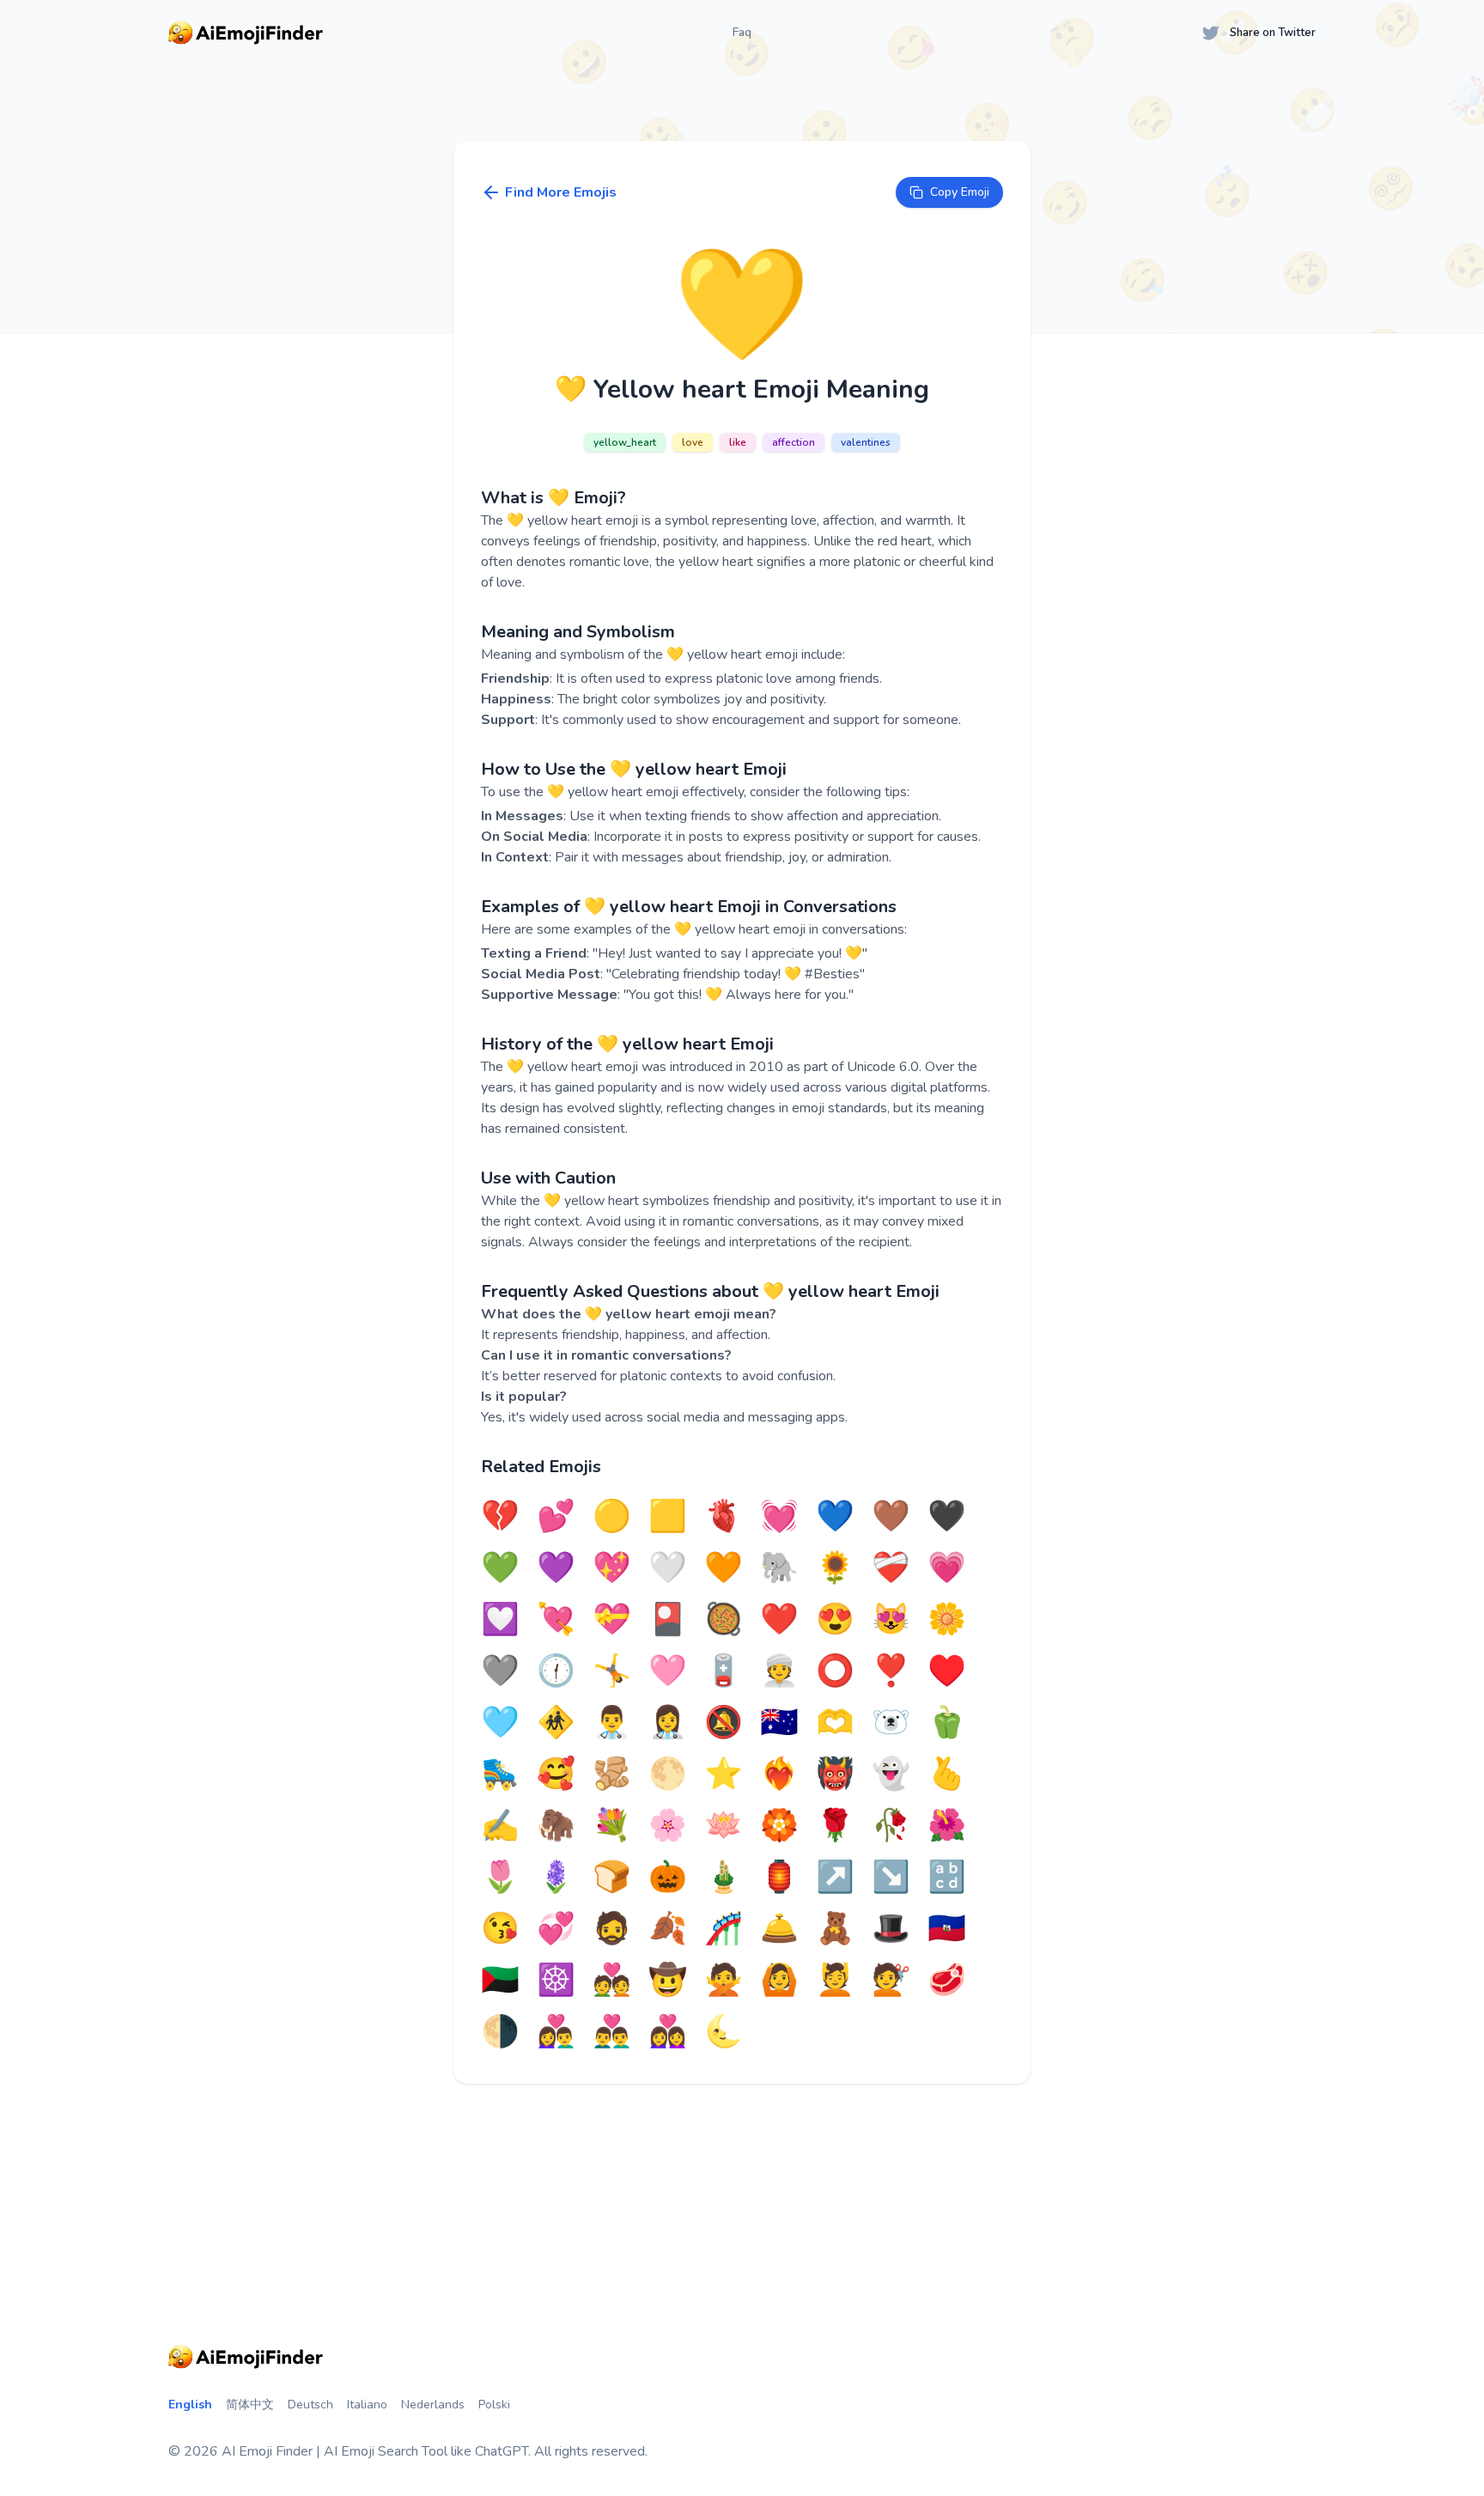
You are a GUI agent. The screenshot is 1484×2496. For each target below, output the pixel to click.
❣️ (891, 1671)
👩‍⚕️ (668, 1723)
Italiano (367, 2405)
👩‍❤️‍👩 (668, 2032)
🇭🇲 (779, 1723)
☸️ (556, 1981)
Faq (742, 32)
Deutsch (310, 2405)
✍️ (500, 1826)
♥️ (947, 1671)
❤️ (779, 1620)
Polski (494, 2405)
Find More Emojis (561, 192)
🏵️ (779, 1826)
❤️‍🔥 (779, 1775)
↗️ (835, 1878)
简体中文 (250, 2405)
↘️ (891, 1878)
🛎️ (779, 1929)
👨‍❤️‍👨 (612, 2032)
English (190, 2405)
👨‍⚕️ (612, 1723)
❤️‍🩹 (891, 1568)
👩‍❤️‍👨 (556, 2032)
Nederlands (433, 2405)
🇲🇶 (500, 1981)
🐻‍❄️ (891, 1723)
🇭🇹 (947, 1929)
